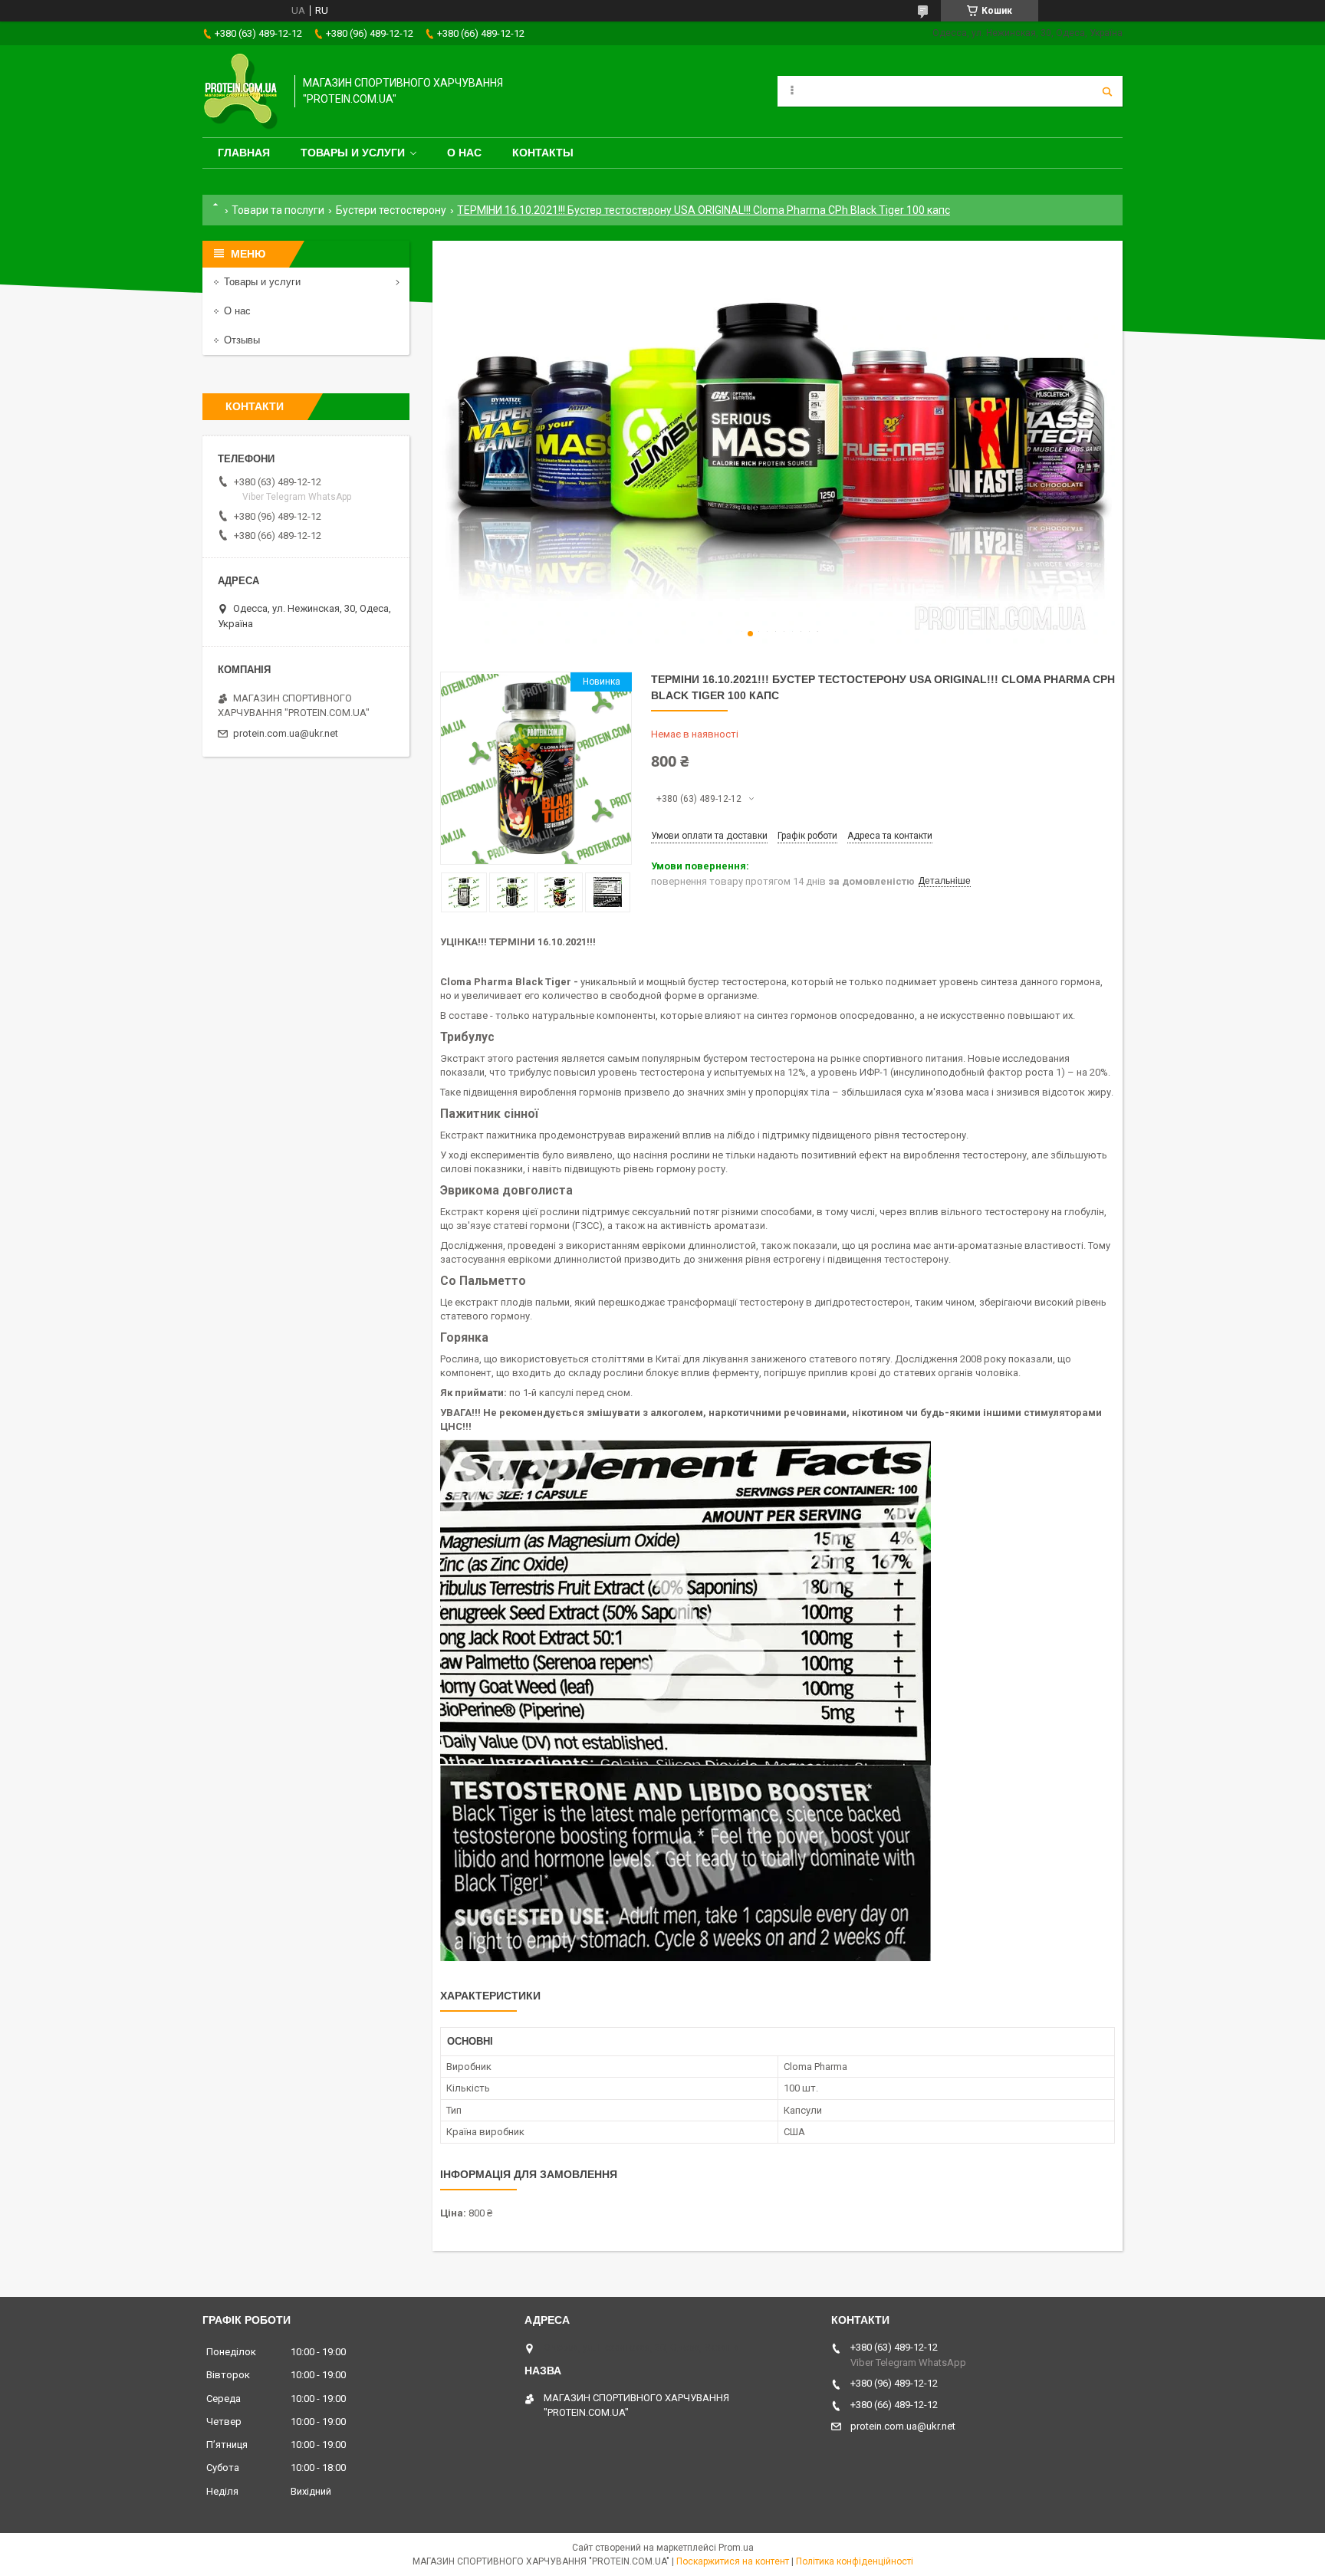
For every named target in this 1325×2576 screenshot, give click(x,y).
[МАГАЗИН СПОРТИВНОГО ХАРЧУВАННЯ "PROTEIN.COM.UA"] (241, 91)
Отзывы (242, 340)
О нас (464, 153)
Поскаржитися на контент (733, 2561)
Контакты (543, 153)
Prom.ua (736, 2548)
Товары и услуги (353, 153)
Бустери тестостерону (391, 210)
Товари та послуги (278, 210)
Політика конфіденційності (855, 2561)
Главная (244, 153)
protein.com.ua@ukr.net (286, 733)
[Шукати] (1107, 91)
